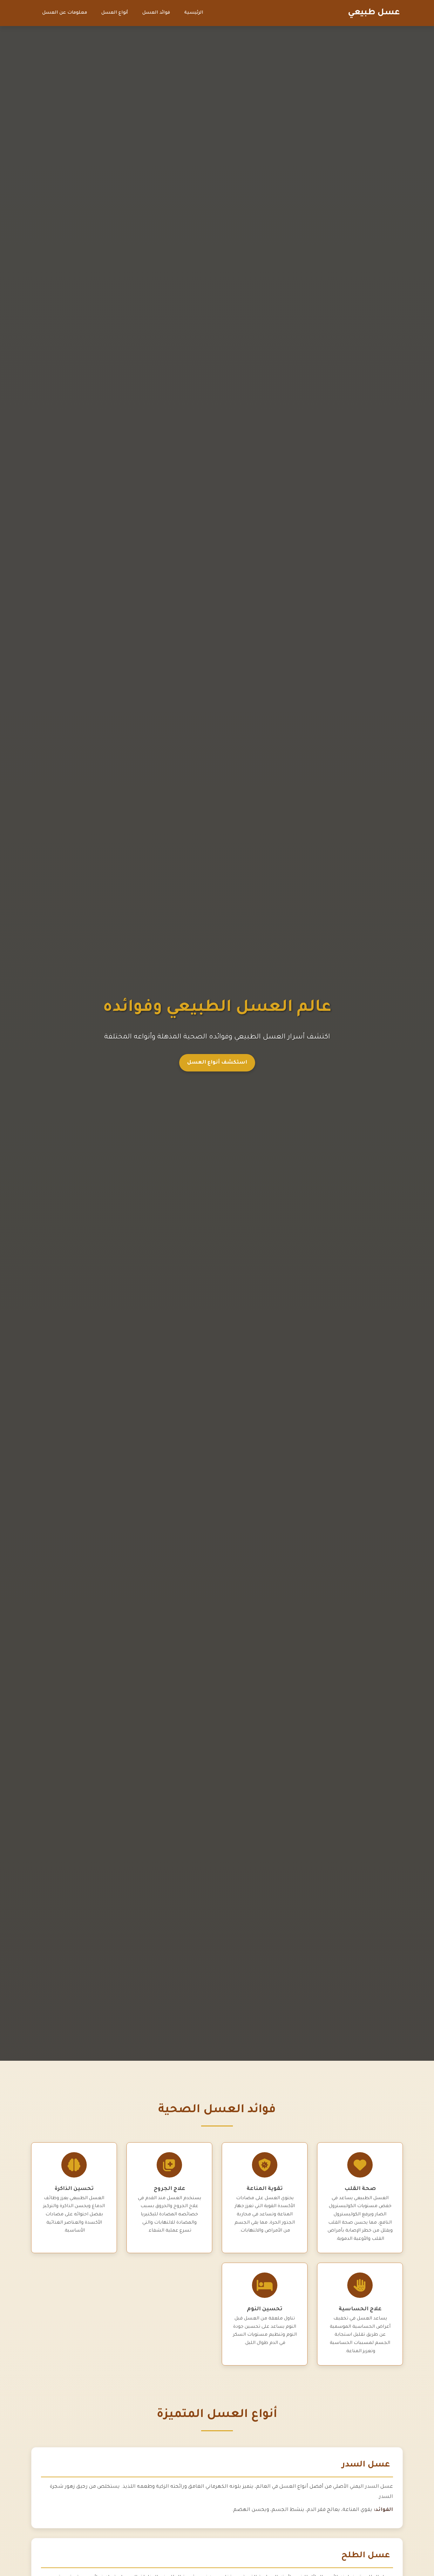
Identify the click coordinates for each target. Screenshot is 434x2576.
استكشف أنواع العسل (217, 1063)
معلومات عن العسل (65, 13)
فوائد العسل (156, 13)
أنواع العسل (115, 13)
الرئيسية (194, 13)
